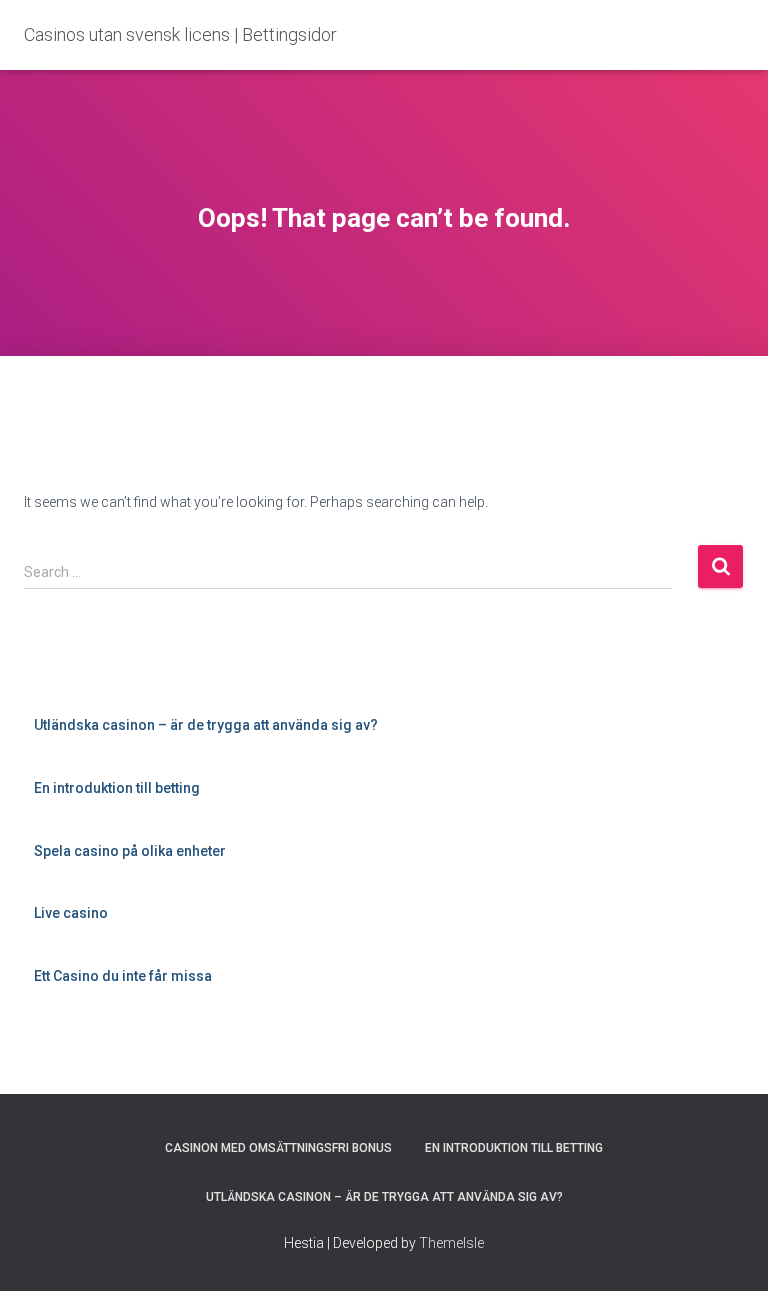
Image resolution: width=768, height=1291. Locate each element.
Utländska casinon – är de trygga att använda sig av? (206, 725)
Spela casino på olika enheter (130, 851)
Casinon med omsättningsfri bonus (278, 1148)
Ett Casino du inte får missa (123, 976)
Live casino (71, 913)
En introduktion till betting (117, 788)
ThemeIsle (451, 1243)
